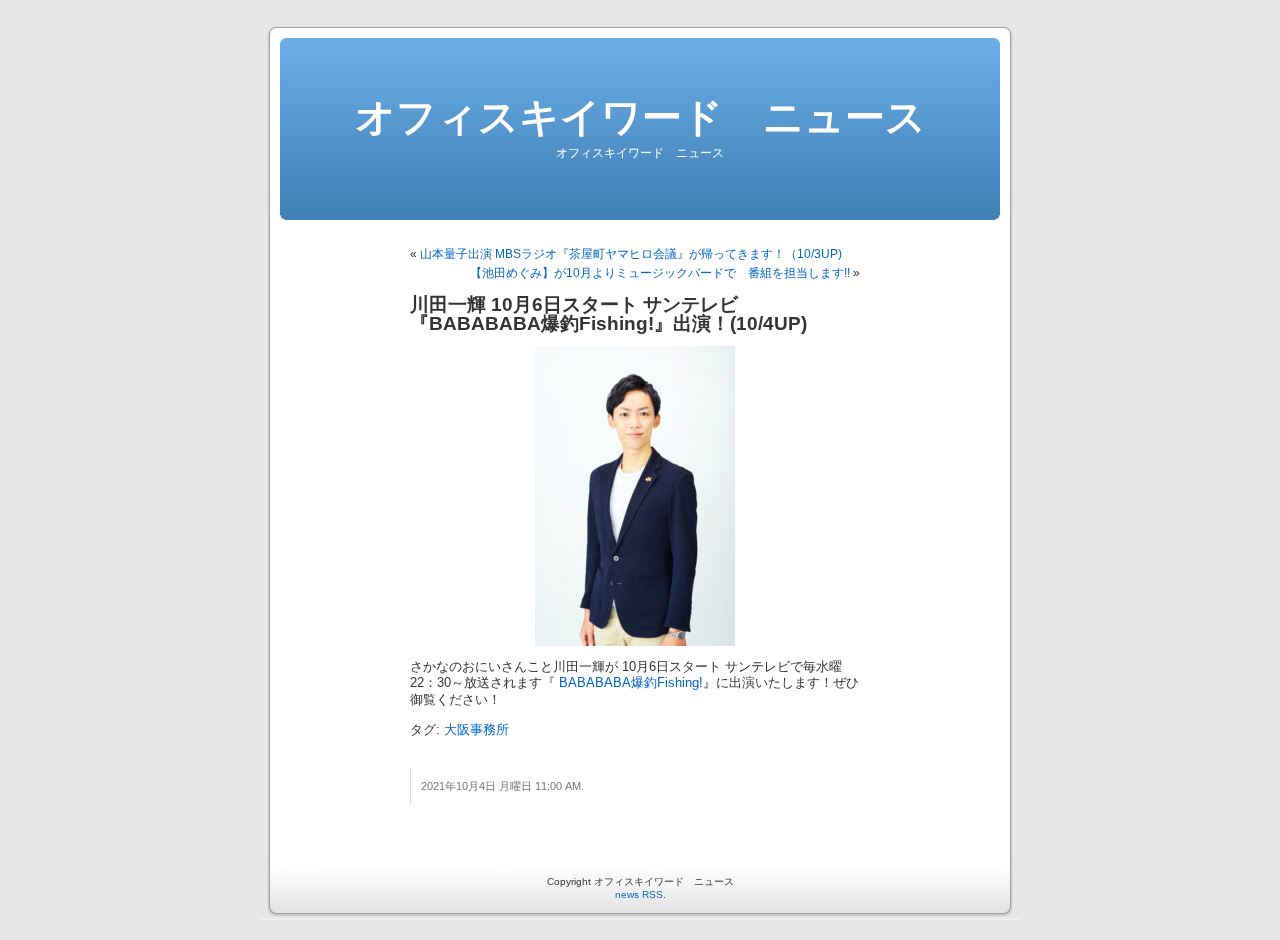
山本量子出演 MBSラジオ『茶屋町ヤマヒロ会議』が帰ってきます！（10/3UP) (631, 254)
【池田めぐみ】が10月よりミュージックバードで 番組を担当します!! (660, 273)
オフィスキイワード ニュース (640, 117)
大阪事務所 (476, 730)
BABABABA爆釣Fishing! (629, 683)
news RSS (639, 894)
